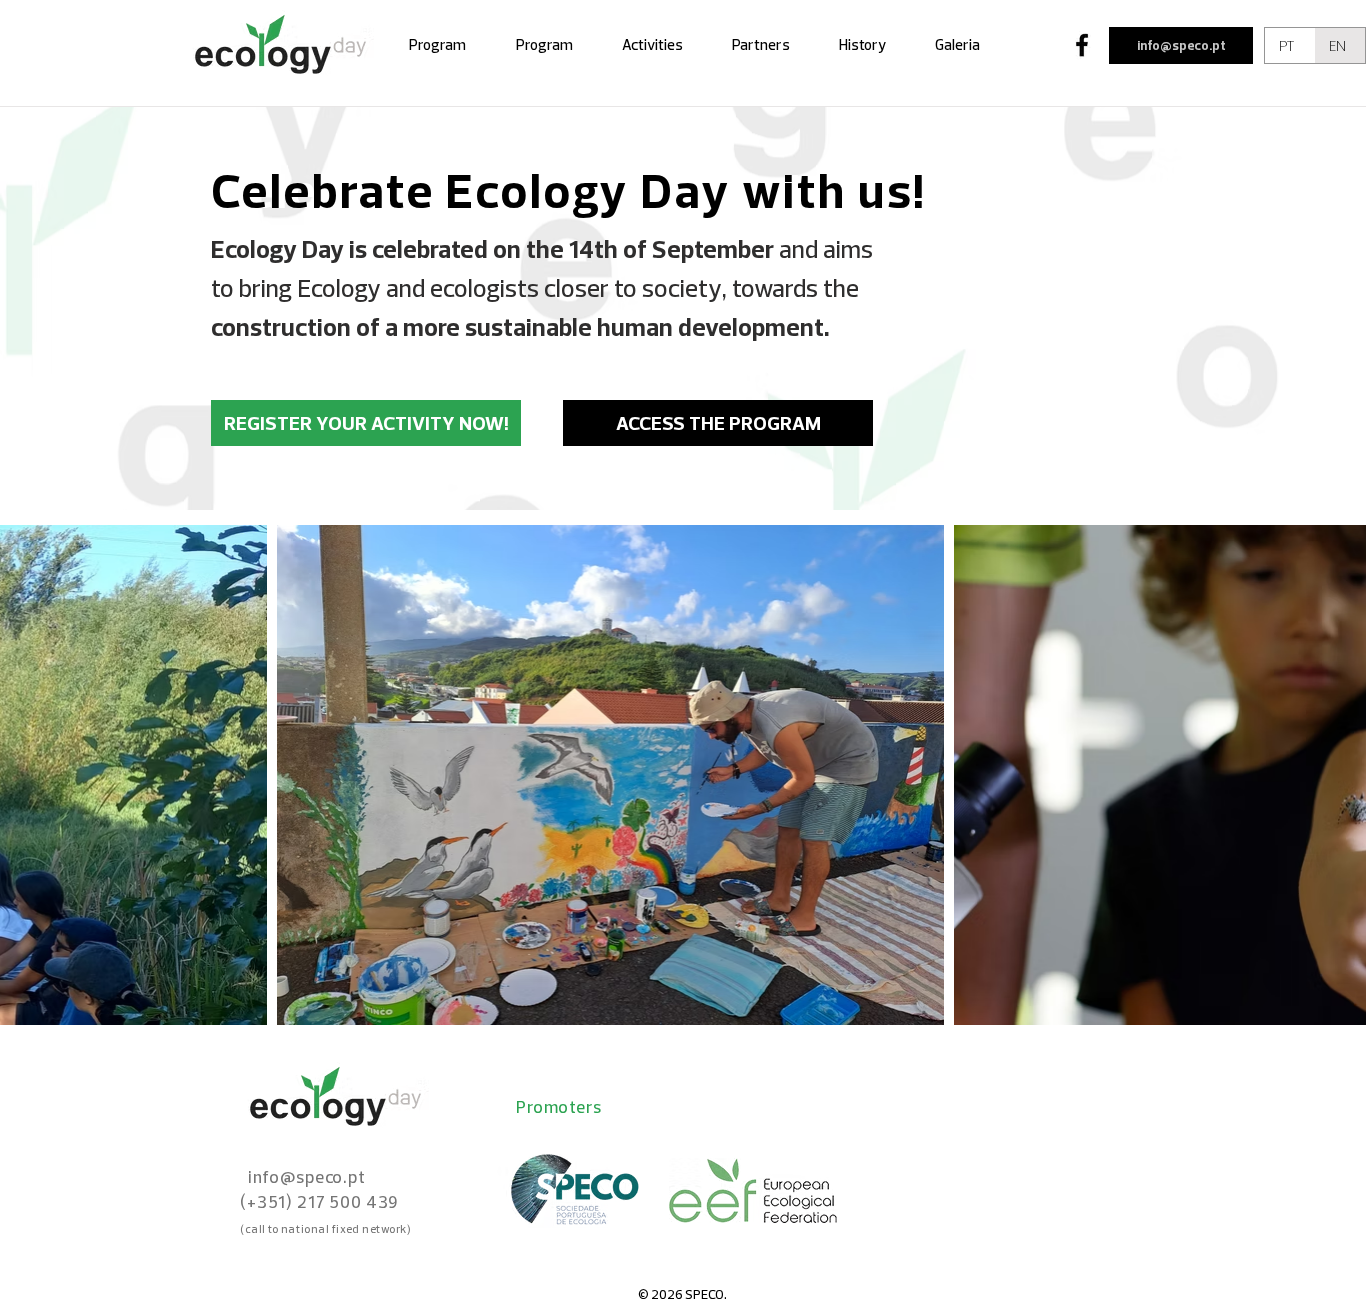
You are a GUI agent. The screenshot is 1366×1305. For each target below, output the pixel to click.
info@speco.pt (1181, 45)
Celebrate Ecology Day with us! (569, 189)
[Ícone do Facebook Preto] (1082, 45)
